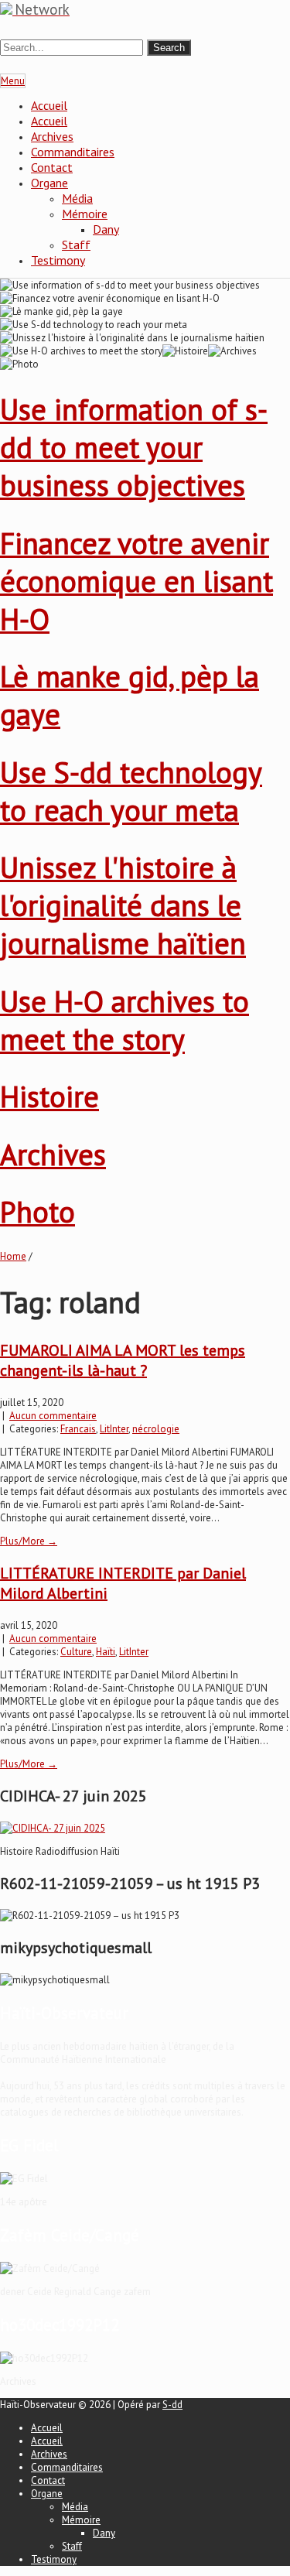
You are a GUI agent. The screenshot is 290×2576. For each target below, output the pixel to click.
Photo (38, 1211)
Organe (49, 183)
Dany (106, 229)
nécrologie (156, 1429)
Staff (76, 245)
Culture (76, 1652)
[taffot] (53, 1828)
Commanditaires (73, 152)
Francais (78, 1429)
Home (13, 1256)
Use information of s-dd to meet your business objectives (134, 447)
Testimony (58, 260)
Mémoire (85, 214)
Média (77, 198)
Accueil (49, 105)
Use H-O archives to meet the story (125, 1020)
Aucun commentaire (53, 1416)
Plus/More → (29, 1541)
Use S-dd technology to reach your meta (131, 791)
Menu (13, 81)
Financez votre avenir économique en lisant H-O (136, 581)
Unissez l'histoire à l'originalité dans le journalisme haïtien (123, 905)
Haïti (106, 1652)
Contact (52, 167)
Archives (52, 136)
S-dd (172, 2405)
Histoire (49, 1096)
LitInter (114, 1429)
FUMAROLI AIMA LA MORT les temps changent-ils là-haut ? (123, 1360)
